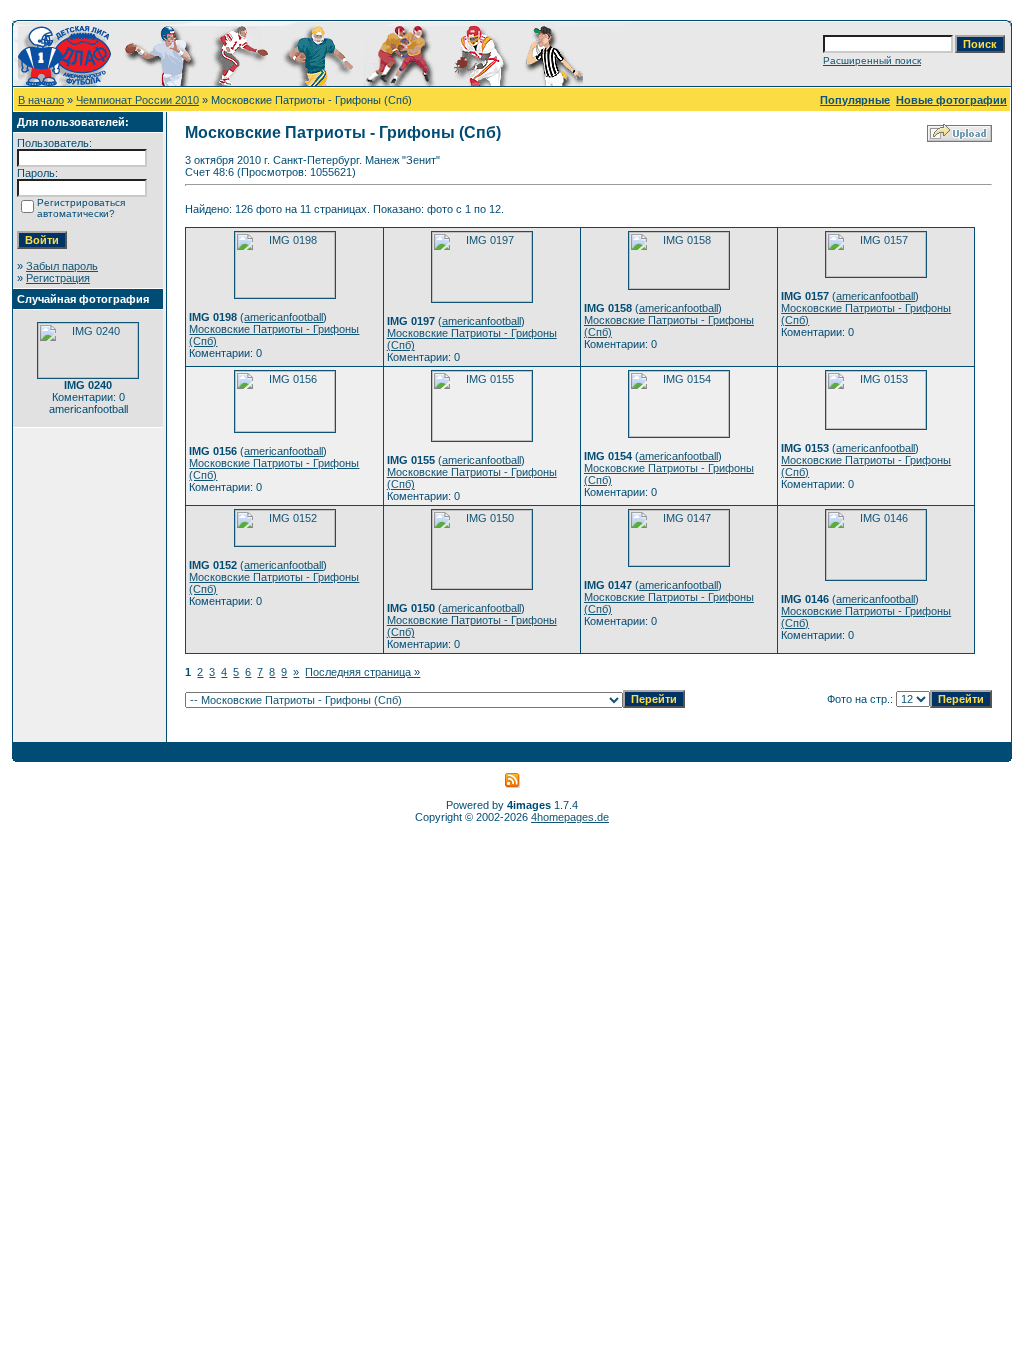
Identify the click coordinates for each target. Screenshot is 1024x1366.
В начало (41, 100)
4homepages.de (570, 817)
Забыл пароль (62, 266)
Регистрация (58, 278)
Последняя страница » (362, 672)
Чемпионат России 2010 (137, 100)
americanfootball (283, 317)
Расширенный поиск (872, 60)
